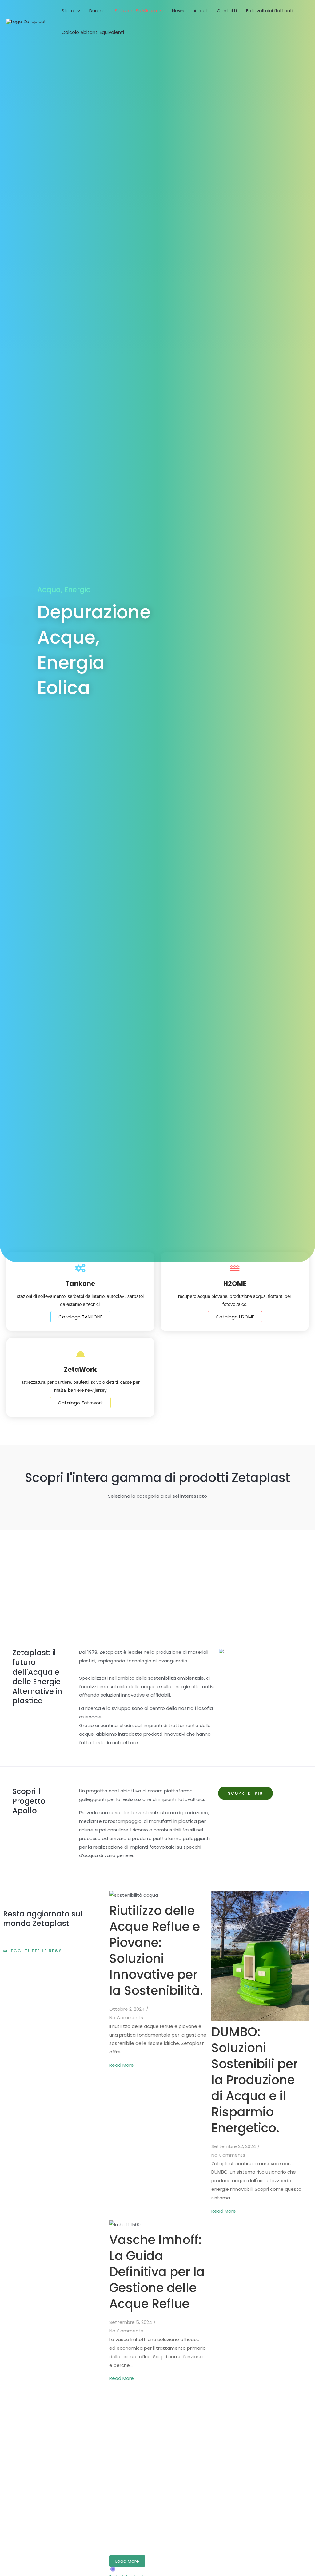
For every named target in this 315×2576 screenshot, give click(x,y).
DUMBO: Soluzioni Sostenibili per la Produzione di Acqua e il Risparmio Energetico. (255, 2080)
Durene (97, 11)
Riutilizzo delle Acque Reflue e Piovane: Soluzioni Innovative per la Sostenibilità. (156, 1951)
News (178, 11)
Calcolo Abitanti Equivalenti (93, 32)
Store (68, 11)
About (201, 11)
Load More (127, 2561)
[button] (77, 11)
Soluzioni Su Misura (136, 11)
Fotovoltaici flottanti (270, 11)
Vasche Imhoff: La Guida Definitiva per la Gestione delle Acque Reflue (157, 2272)
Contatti (227, 11)
